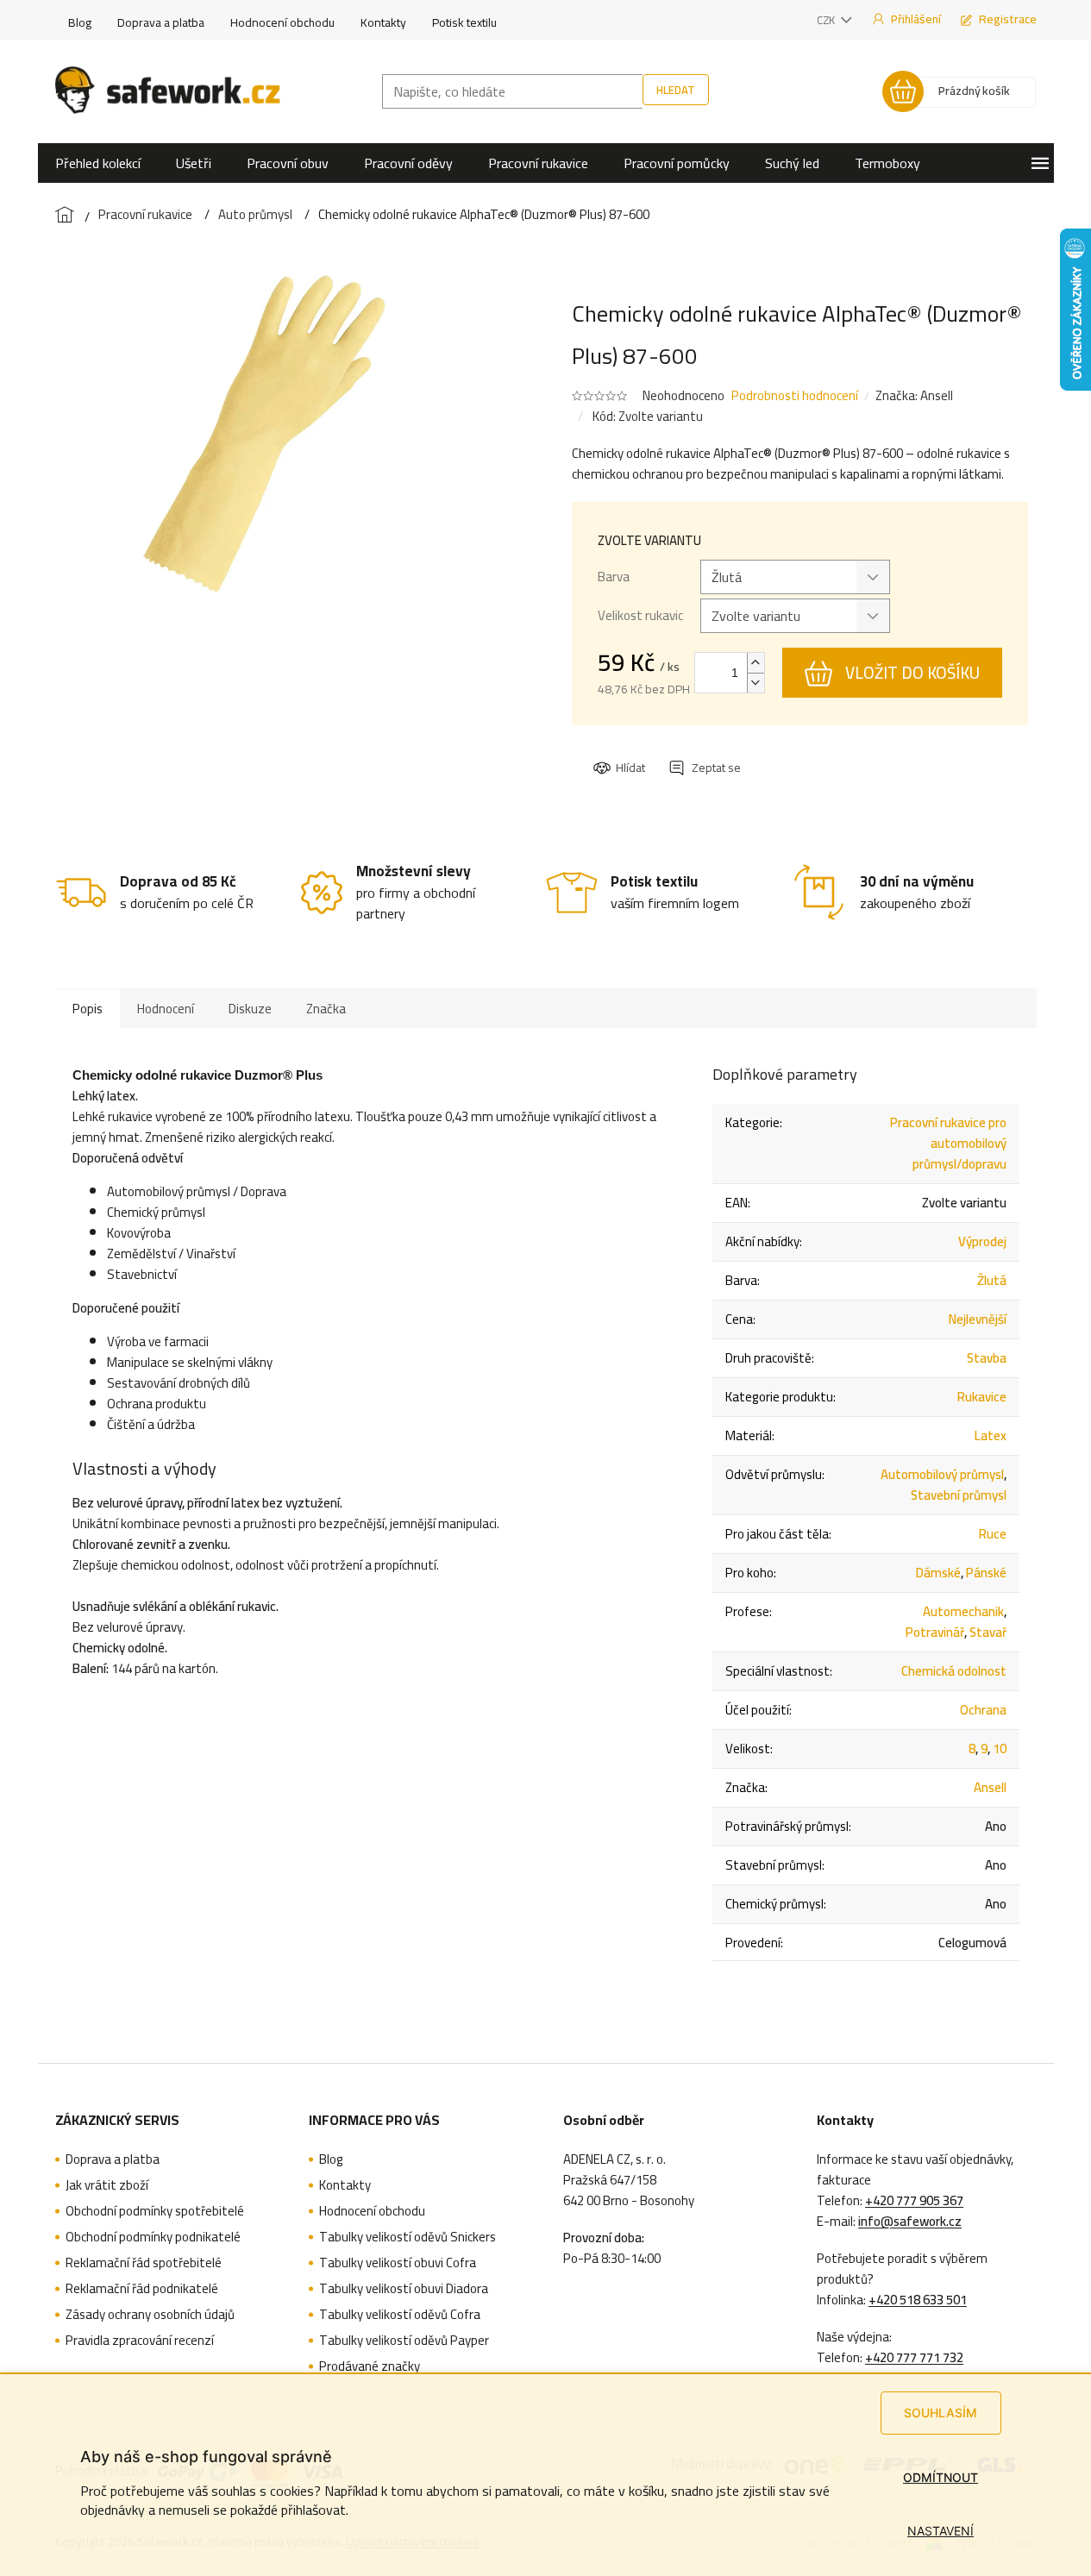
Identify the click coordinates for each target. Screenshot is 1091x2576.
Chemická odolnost (954, 1671)
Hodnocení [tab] (166, 1009)
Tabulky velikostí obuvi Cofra (398, 2263)
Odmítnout (941, 2477)
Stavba (987, 1358)
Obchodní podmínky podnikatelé (153, 2237)
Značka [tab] (326, 1009)
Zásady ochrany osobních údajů (150, 2315)
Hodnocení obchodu (282, 22)
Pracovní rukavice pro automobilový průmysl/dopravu (948, 1143)
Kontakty (383, 22)
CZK (827, 20)
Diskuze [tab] (250, 1009)
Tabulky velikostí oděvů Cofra (400, 2315)
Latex (991, 1435)
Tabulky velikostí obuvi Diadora (404, 2289)
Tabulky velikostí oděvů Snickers (408, 2237)
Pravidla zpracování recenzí (140, 2341)
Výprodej (982, 1241)
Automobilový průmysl (942, 1474)
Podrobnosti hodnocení (795, 395)
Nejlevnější (978, 1319)
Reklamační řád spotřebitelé (144, 2263)
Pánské (986, 1573)
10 (1000, 1749)
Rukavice (982, 1397)
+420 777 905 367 (914, 2201)
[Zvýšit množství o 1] (756, 663)
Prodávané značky (370, 2366)
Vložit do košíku (912, 673)
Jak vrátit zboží (107, 2185)
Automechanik (963, 1611)
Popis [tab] (88, 1009)
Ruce (993, 1534)
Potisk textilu (464, 22)
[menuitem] (98, 163)
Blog (80, 22)
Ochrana (983, 1710)
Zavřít (687, 752)
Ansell (990, 1787)
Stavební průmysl (959, 1495)
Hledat (676, 90)
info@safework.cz (910, 2222)
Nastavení (941, 2531)
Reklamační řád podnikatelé (142, 2289)
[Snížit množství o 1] (756, 683)
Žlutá (992, 1280)
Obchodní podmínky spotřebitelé (155, 2211)
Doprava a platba (161, 22)
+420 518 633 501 (918, 2300)
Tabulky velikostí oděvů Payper (404, 2341)
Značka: (914, 395)
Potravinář (935, 1632)
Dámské (938, 1573)
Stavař (988, 1632)
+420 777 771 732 (914, 2358)
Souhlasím (941, 2413)
